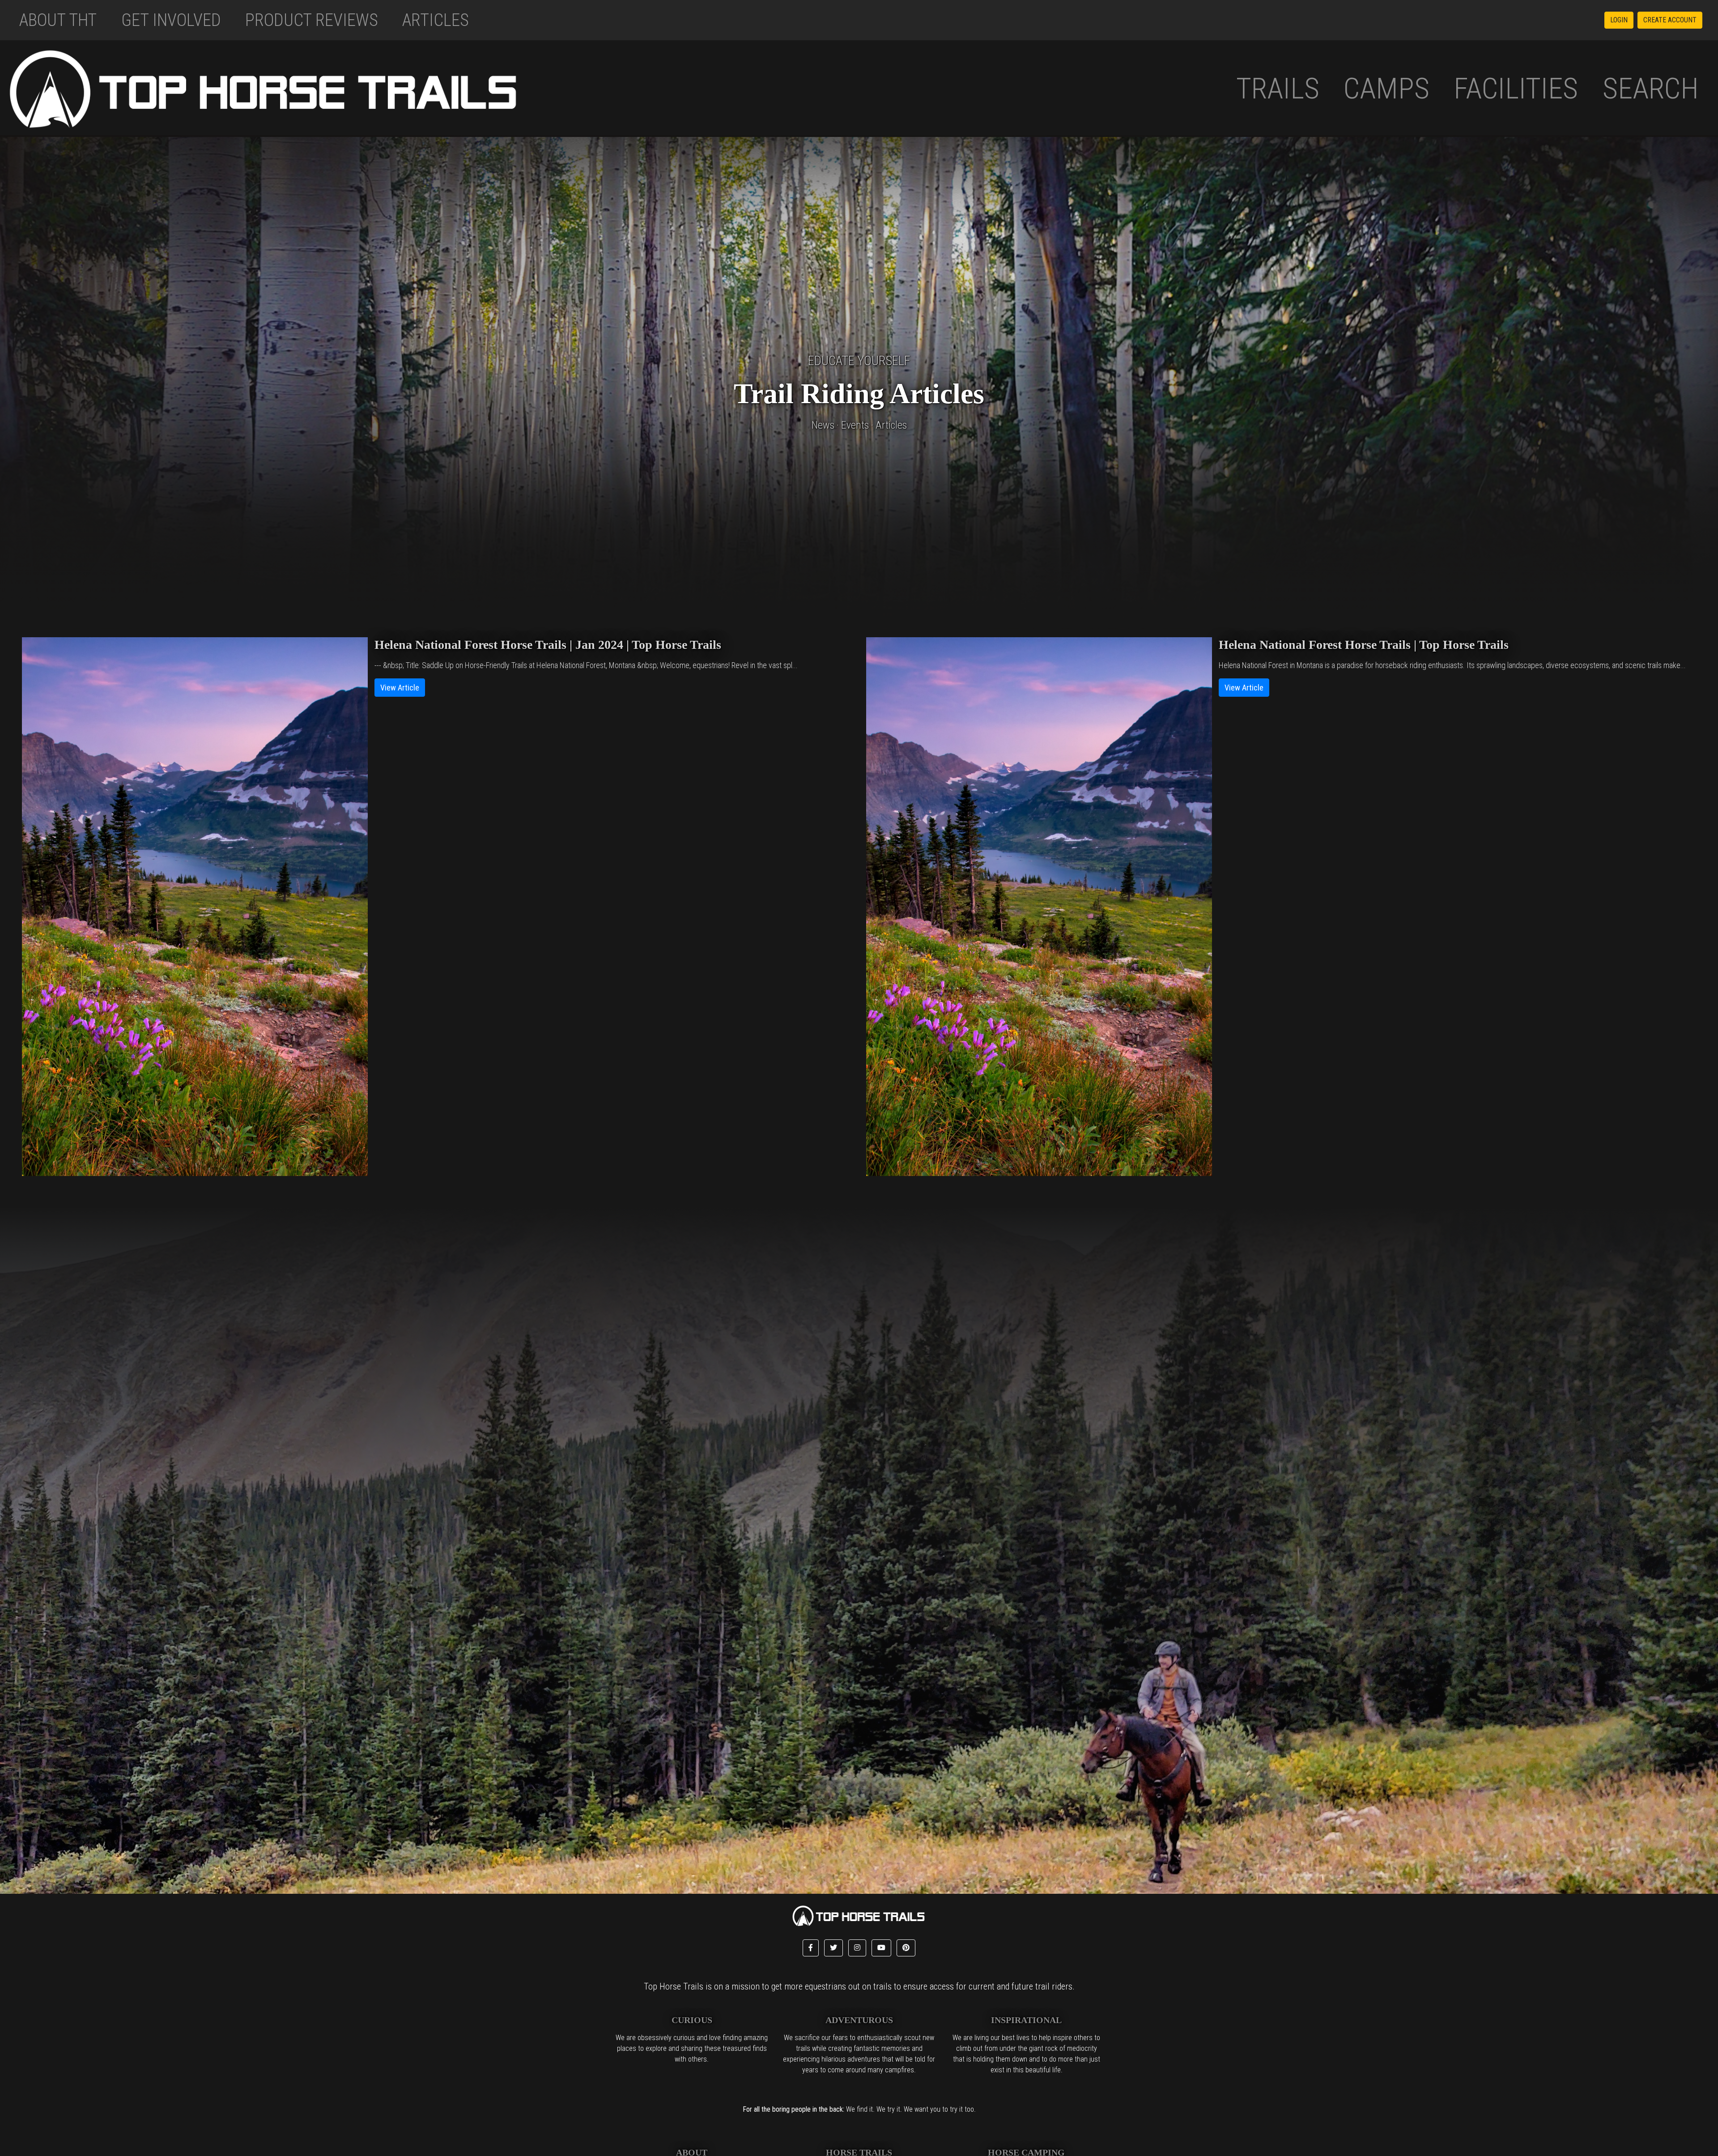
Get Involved (171, 20)
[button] (811, 1948)
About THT (58, 20)
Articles (436, 20)
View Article (400, 688)
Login (1619, 20)
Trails (1278, 88)
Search (1651, 88)
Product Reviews (312, 20)
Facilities (1516, 88)
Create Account (1670, 20)
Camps (1386, 88)
